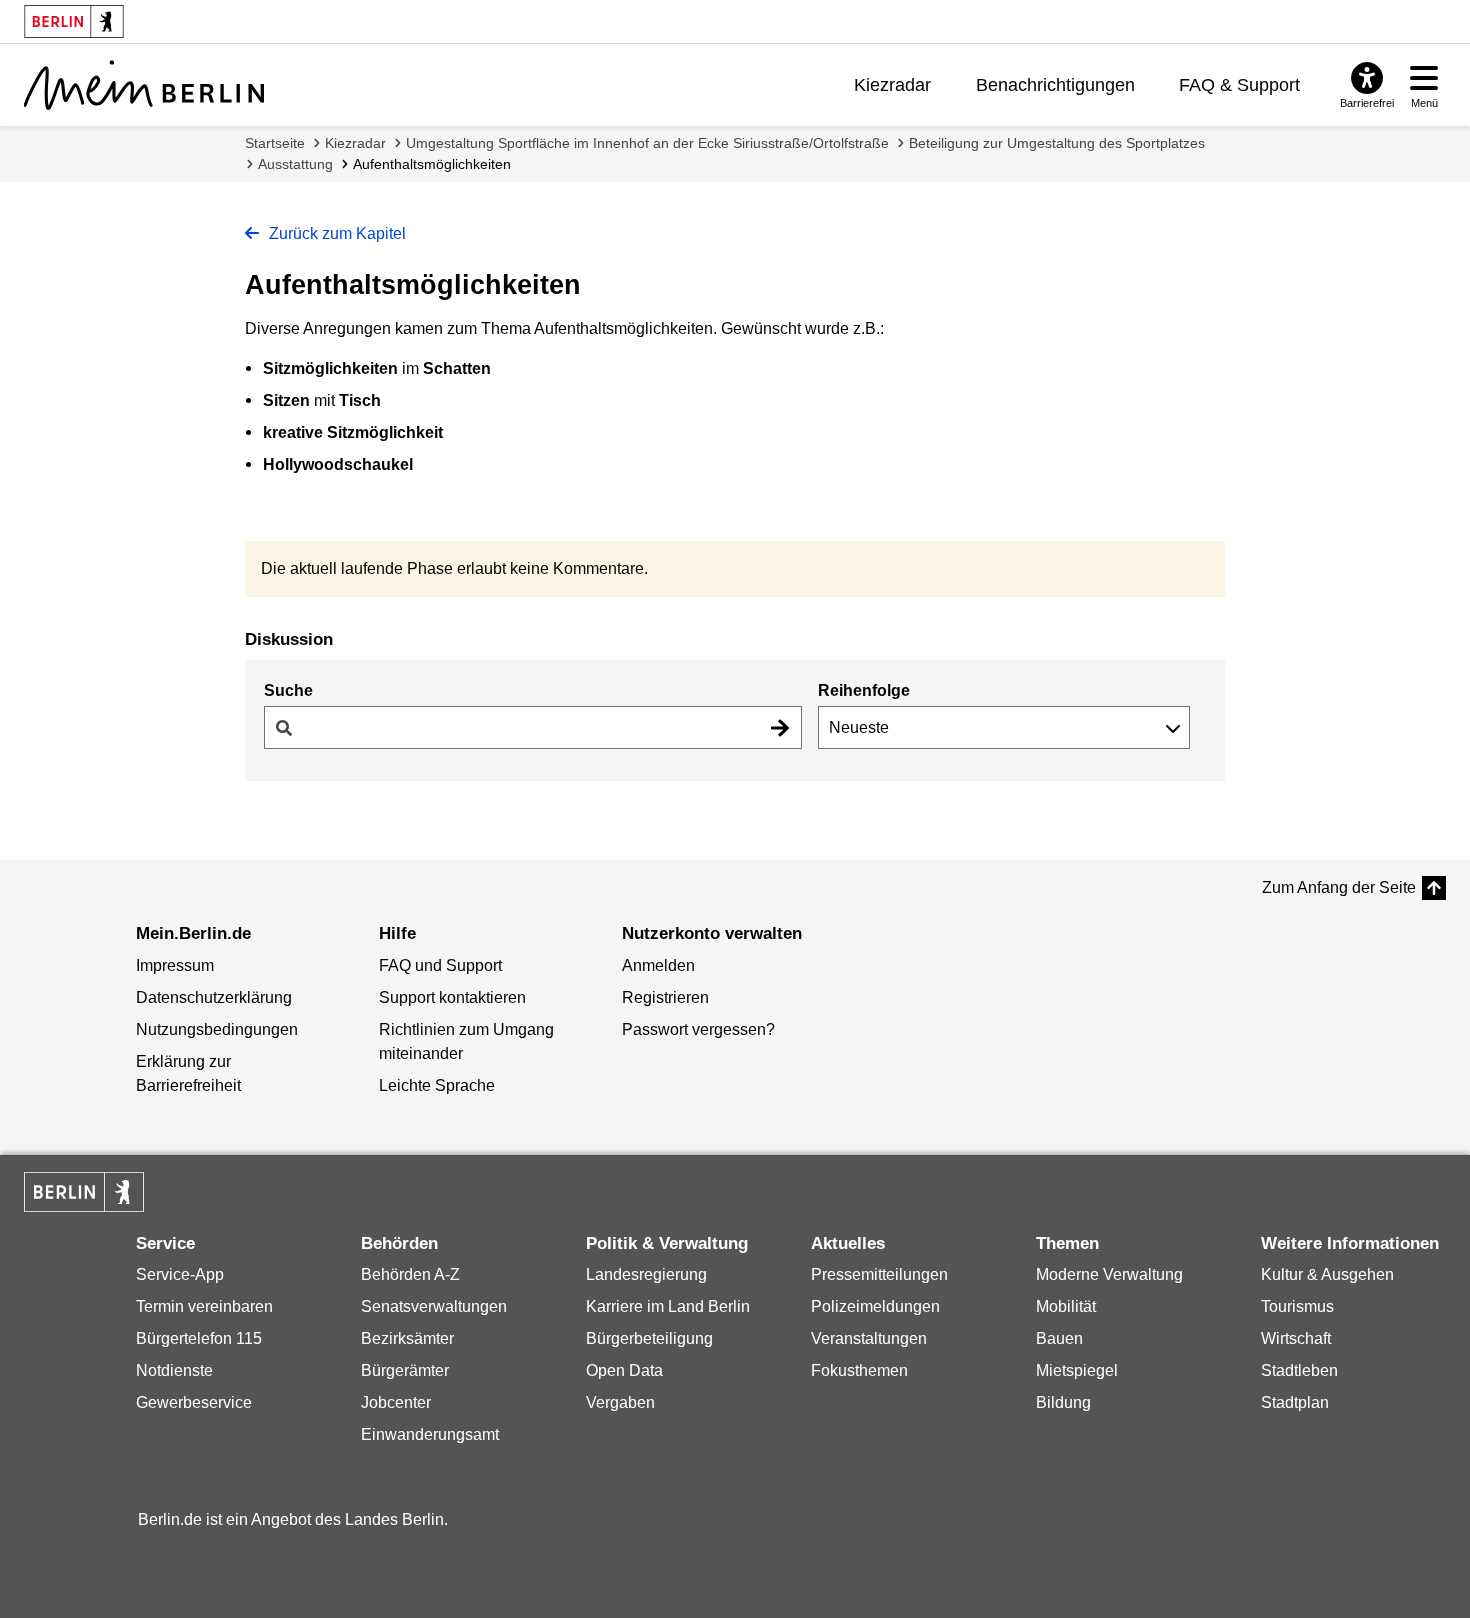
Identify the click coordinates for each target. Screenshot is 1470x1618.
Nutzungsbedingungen (217, 1029)
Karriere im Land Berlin (668, 1306)
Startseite (275, 143)
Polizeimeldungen (875, 1306)
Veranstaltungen (869, 1338)
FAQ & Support (1239, 85)
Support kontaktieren (452, 997)
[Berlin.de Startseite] (84, 1192)
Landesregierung (646, 1274)
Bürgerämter (405, 1370)
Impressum (175, 965)
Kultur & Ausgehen (1327, 1274)
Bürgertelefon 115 (199, 1338)
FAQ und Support (440, 965)
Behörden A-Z (410, 1274)
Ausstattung (295, 164)
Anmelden (658, 965)
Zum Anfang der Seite (1339, 887)
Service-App (180, 1274)
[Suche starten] (780, 727)
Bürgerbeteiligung (649, 1338)
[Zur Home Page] (144, 85)
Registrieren (665, 997)
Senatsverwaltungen (434, 1306)
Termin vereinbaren (204, 1306)
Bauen (1059, 1338)
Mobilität (1066, 1306)
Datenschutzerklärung (214, 997)
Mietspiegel (1077, 1370)
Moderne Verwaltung (1109, 1274)
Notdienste (174, 1370)
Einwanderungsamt (430, 1434)
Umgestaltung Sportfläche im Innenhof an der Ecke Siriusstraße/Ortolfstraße (647, 143)
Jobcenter (396, 1402)
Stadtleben (1299, 1370)
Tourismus (1297, 1306)
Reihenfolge (864, 690)
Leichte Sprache (437, 1085)
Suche (288, 690)
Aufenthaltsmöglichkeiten (432, 164)
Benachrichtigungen (1055, 85)
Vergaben (620, 1402)
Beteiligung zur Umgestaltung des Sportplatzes (1057, 143)
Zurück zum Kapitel (335, 233)
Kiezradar (892, 85)
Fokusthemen (859, 1370)
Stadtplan (1295, 1402)
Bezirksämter (407, 1338)
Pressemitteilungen (879, 1274)
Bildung (1063, 1402)
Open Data (624, 1370)
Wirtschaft (1296, 1338)
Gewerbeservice (194, 1402)
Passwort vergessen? (698, 1029)
